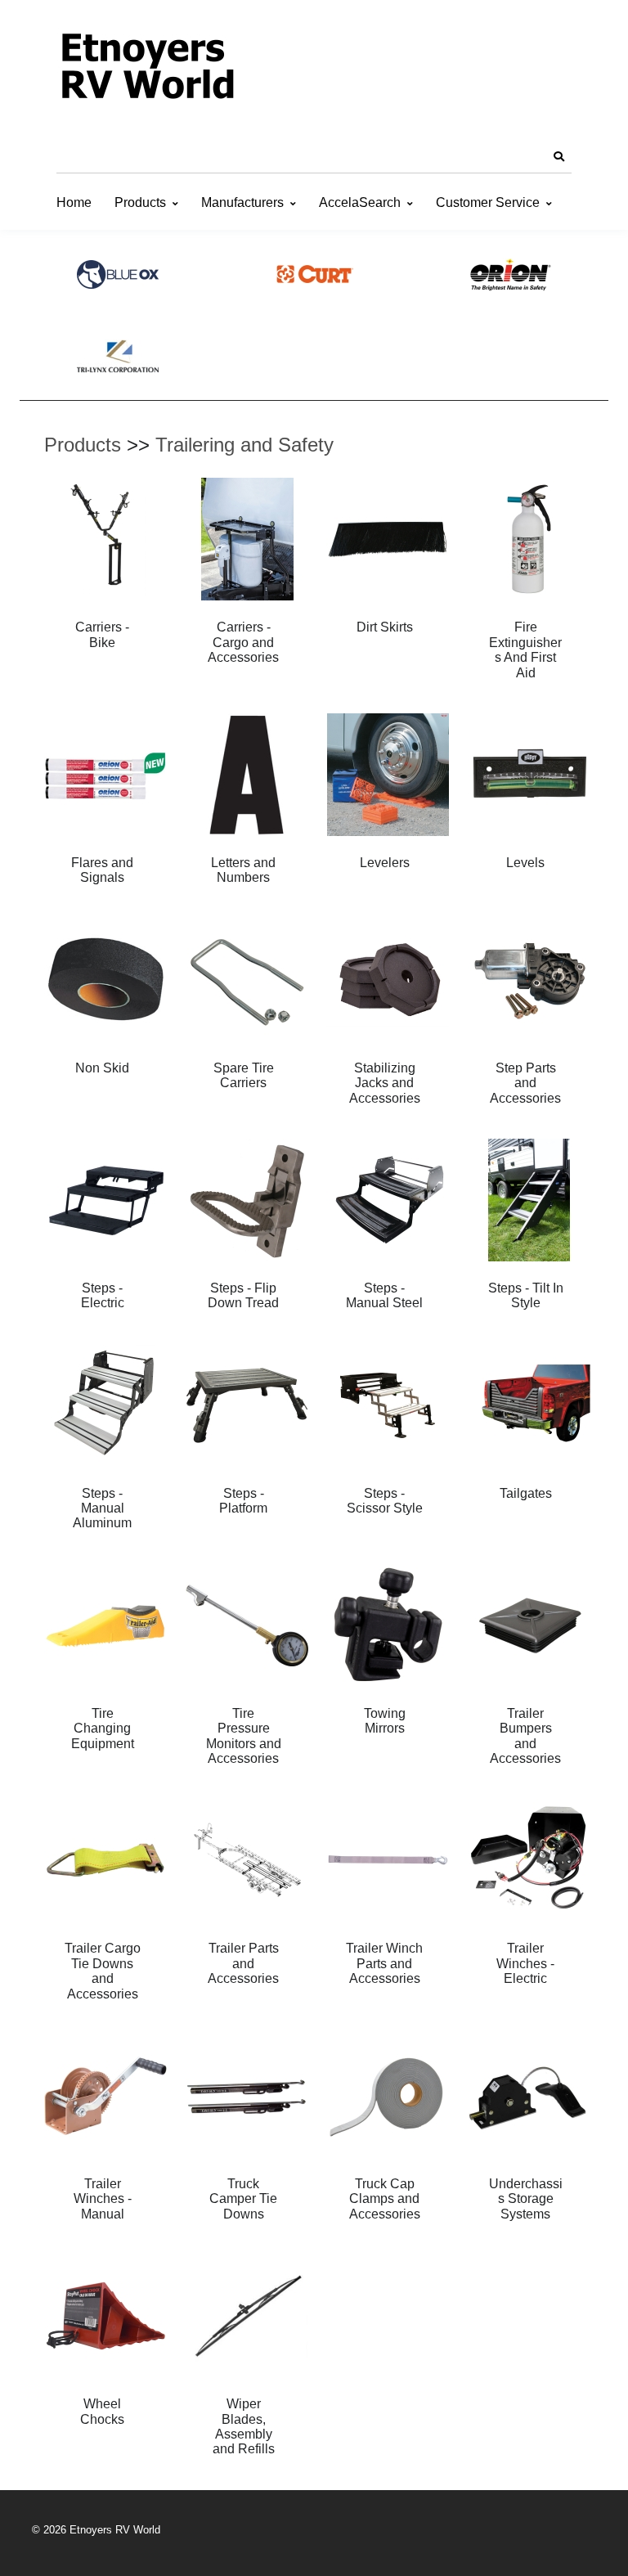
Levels (525, 863)
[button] (558, 157)
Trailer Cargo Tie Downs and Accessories (103, 1971)
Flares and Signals (102, 870)
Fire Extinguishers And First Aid (525, 650)
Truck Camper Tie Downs (243, 2199)
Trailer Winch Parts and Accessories (384, 1963)
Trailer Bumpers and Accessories (525, 1736)
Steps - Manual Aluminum (102, 1508)
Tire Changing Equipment (103, 1729)
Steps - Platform (243, 1501)
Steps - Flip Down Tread (243, 1295)
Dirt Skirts (385, 627)
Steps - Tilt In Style (526, 1295)
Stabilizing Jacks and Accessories (385, 1083)
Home (74, 202)
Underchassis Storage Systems (526, 2199)
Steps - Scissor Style (385, 1501)
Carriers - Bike (102, 634)
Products (140, 202)
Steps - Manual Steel (384, 1295)
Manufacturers (242, 202)
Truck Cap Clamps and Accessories (385, 2199)
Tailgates (526, 1493)
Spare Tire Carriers (244, 1075)
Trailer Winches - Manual (103, 2199)
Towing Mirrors (385, 1721)
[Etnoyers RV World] (146, 70)
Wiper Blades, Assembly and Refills (244, 2426)
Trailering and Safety (244, 445)
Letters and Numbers (243, 870)
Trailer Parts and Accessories (243, 1963)
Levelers (385, 863)
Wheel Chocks (102, 2411)
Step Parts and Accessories (525, 1083)
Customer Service (488, 202)
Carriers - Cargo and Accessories (243, 642)
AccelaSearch (360, 202)
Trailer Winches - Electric (525, 1963)
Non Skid (102, 1068)
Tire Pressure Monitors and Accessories (244, 1736)
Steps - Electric (103, 1295)
